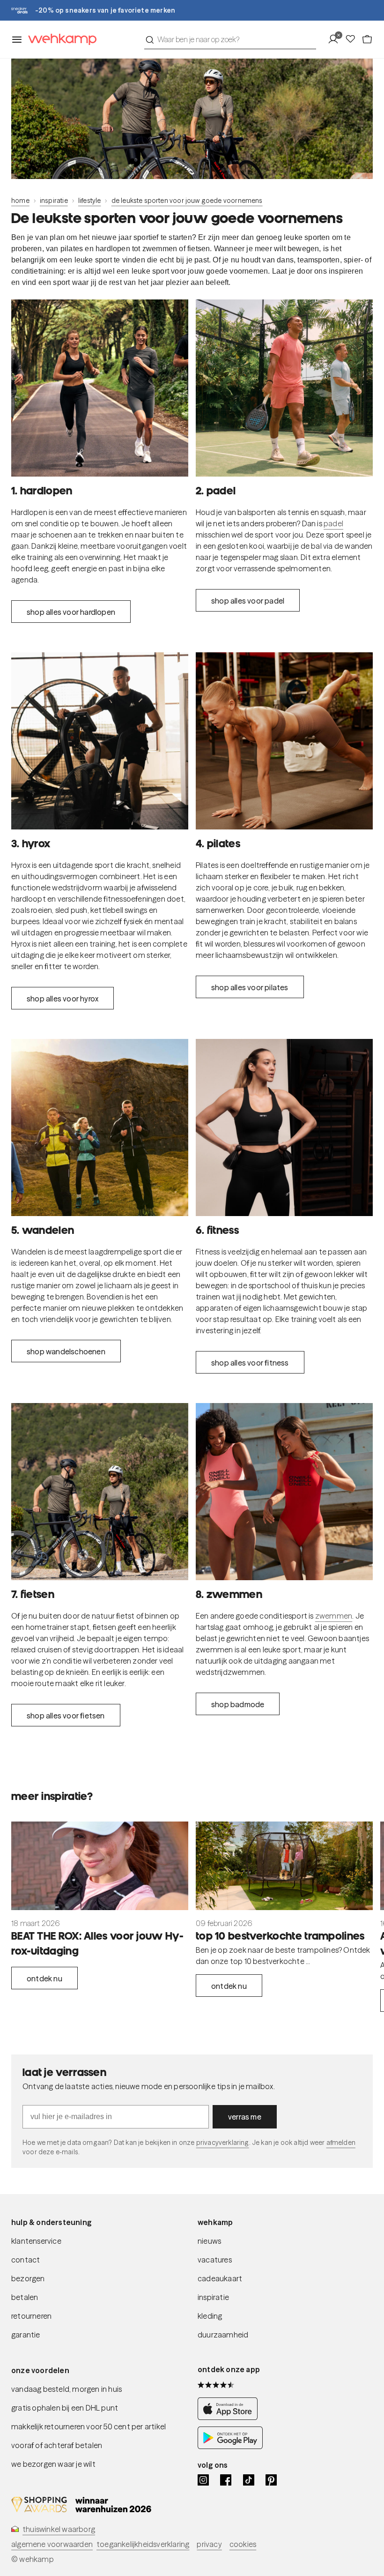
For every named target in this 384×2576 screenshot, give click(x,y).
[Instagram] (203, 2480)
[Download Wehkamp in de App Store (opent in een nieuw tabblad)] (230, 2417)
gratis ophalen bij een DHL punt (65, 2408)
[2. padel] (284, 388)
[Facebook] (226, 2480)
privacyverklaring (223, 2143)
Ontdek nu (44, 1979)
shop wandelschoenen (66, 1351)
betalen (25, 2297)
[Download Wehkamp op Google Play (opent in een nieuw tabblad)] (230, 2446)
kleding (210, 2316)
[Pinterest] (271, 2480)
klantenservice (36, 2241)
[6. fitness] (284, 1127)
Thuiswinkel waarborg (59, 2529)
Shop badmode (238, 1704)
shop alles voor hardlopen (71, 612)
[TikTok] (249, 2480)
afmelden (341, 2143)
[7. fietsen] (100, 1492)
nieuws (209, 2241)
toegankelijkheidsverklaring (143, 2544)
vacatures (215, 2260)
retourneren (31, 2316)
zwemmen (334, 1616)
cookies (243, 2544)
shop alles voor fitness (250, 1363)
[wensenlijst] (353, 39)
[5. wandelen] (100, 1127)
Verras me (245, 2117)
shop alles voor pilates (250, 987)
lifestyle (90, 201)
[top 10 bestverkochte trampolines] (284, 1866)
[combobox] (230, 39)
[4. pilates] (284, 741)
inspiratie (54, 201)
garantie (26, 2335)
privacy (209, 2544)
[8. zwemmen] (284, 1492)
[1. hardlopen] (100, 388)
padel (333, 523)
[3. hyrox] (100, 741)
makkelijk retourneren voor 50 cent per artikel (89, 2427)
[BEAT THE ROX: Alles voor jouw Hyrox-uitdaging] (100, 1866)
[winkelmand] (367, 39)
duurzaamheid (223, 2335)
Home (20, 201)
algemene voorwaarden (52, 2544)
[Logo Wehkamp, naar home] (59, 40)
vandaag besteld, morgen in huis (66, 2389)
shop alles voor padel (248, 601)
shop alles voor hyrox (63, 999)
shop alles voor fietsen (66, 1716)
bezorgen (28, 2278)
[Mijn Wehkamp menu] (336, 39)
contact (26, 2260)
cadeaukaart (220, 2278)
